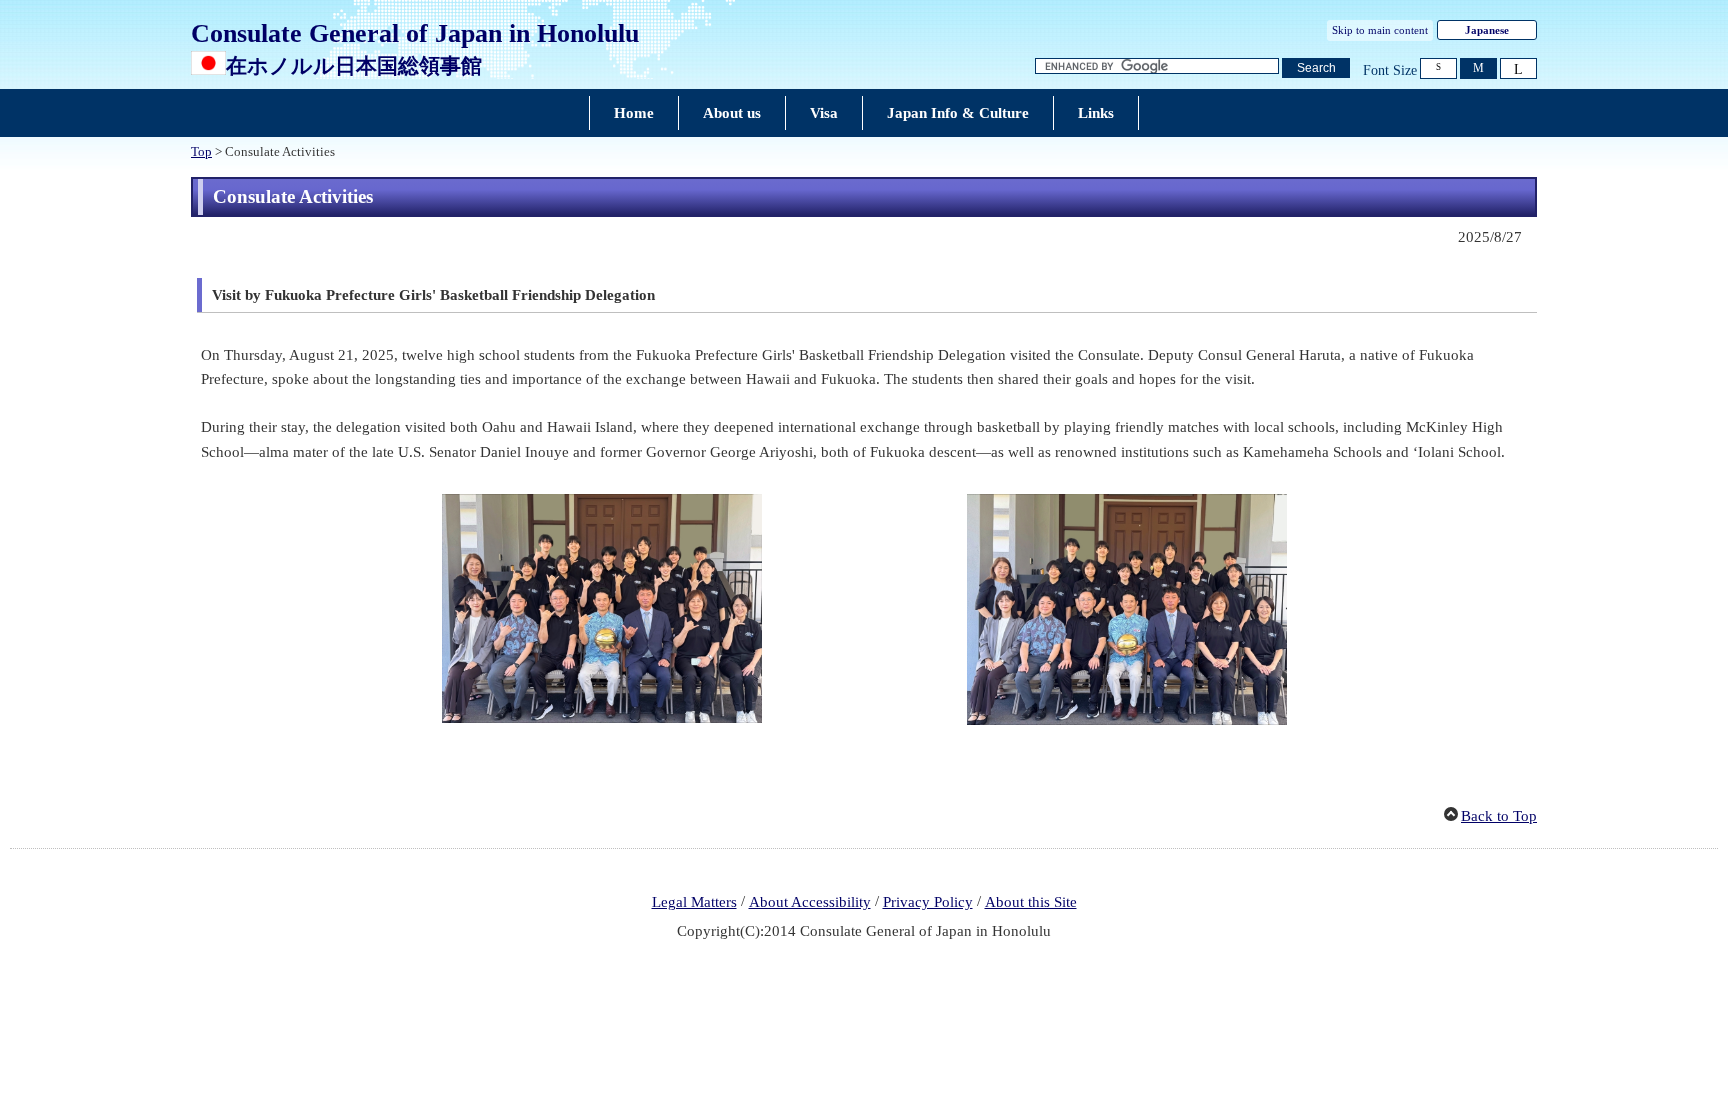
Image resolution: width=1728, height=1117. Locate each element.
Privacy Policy (928, 902)
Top (201, 152)
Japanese (1487, 30)
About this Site (1031, 902)
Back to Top (1499, 816)
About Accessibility (810, 902)
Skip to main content (1380, 30)
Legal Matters (694, 902)
